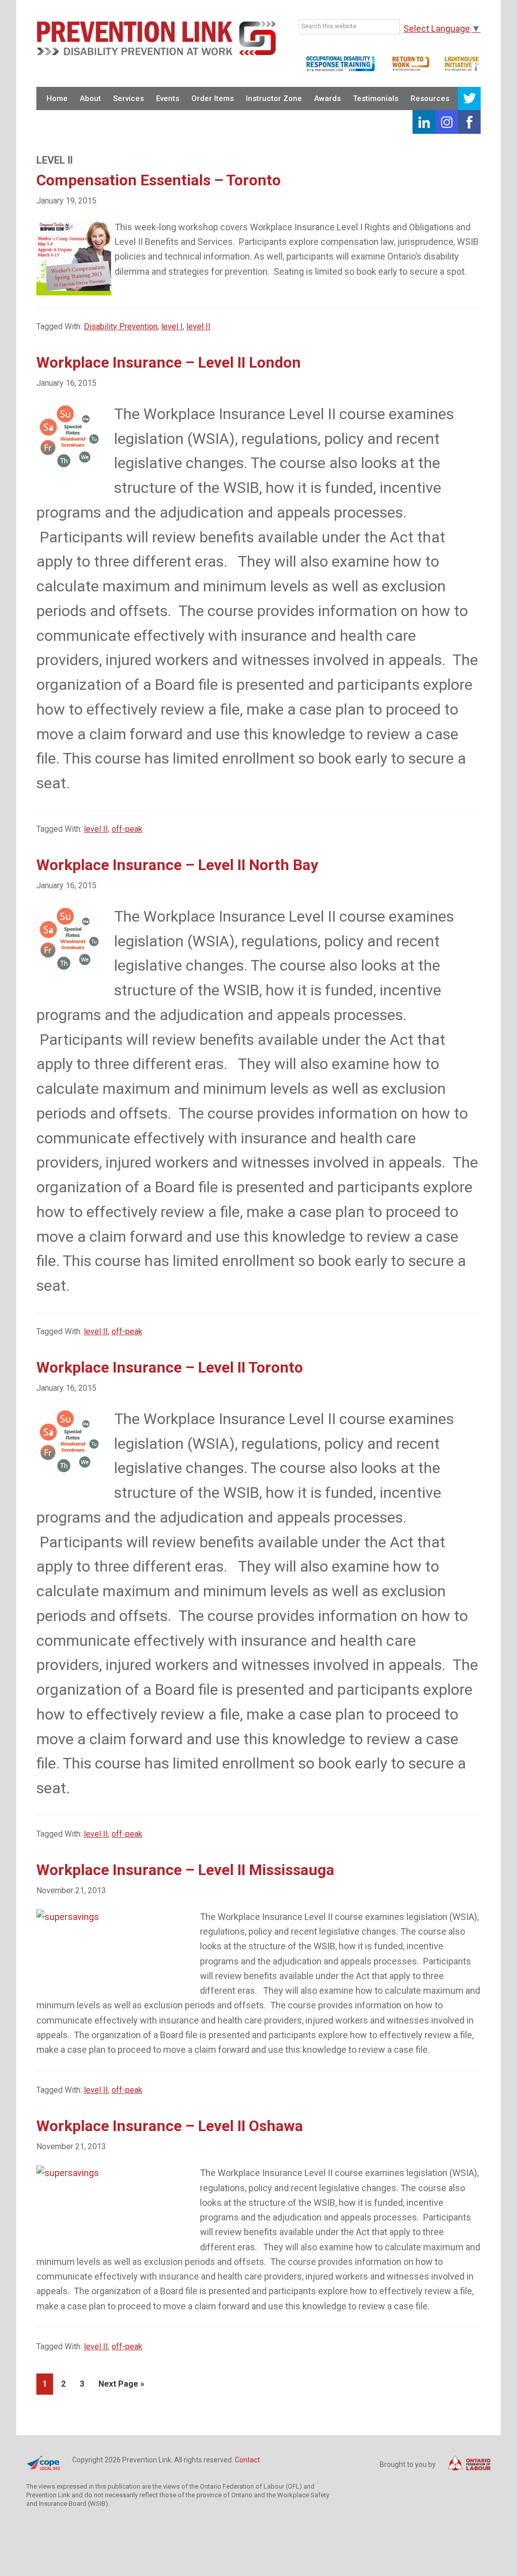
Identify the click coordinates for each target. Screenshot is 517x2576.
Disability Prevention (121, 326)
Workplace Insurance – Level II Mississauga (185, 1870)
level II (198, 326)
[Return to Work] (411, 70)
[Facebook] (469, 122)
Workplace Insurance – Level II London (169, 362)
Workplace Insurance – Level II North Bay (177, 865)
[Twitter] (469, 99)
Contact (247, 2460)
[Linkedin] (424, 122)
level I (172, 326)
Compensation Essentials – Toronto (159, 180)
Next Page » (121, 2387)
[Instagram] (447, 122)
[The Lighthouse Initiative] (462, 70)
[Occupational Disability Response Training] (340, 70)
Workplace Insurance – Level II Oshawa (170, 2126)
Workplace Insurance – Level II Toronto (170, 1367)
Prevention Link (156, 38)
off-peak (127, 829)
